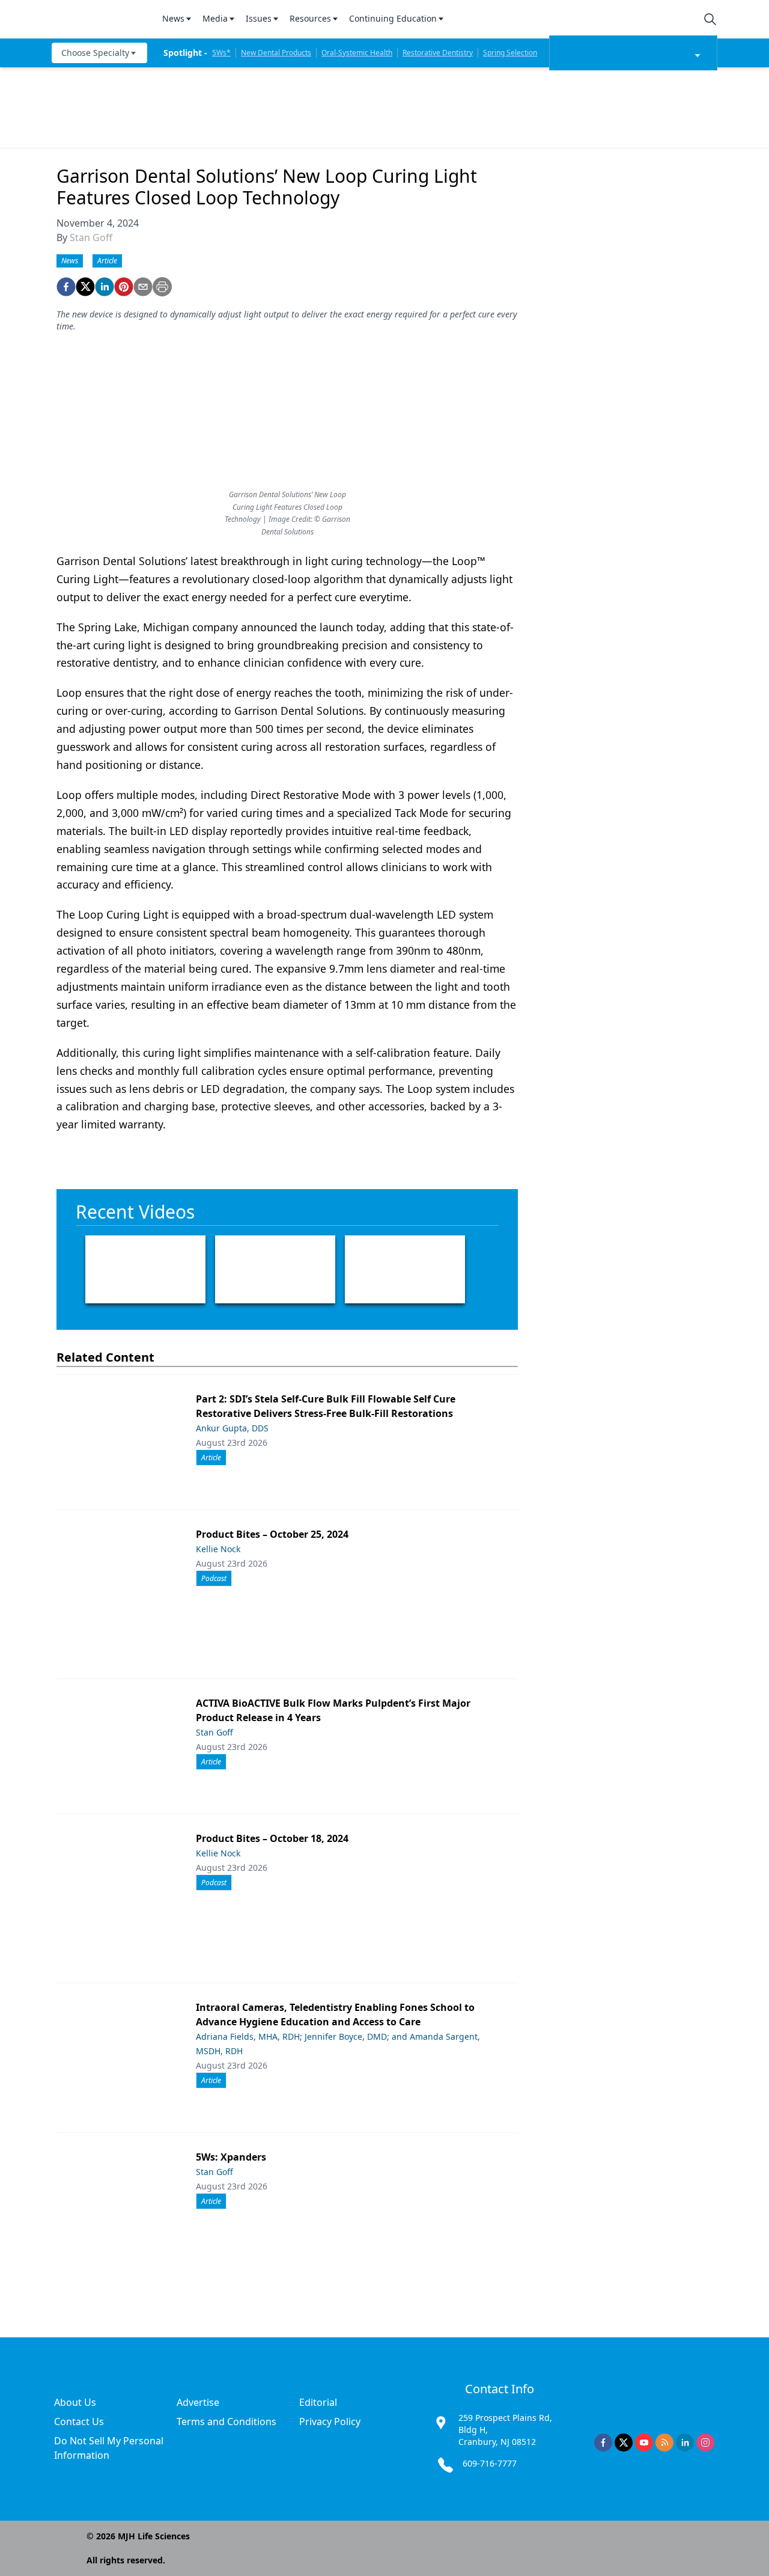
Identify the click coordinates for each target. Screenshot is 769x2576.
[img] (100, 19)
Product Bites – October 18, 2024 (272, 1838)
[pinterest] (124, 287)
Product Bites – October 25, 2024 (272, 1534)
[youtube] (644, 2443)
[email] (143, 287)
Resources (310, 18)
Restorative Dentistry (438, 53)
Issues (259, 18)
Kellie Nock (218, 1549)
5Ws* (221, 53)
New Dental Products (276, 53)
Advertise (198, 2402)
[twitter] (85, 287)
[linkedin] (105, 287)
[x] (624, 2443)
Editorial (318, 2402)
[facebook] (66, 287)
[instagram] (705, 2443)
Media (215, 18)
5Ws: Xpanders (231, 2157)
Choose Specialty (95, 53)
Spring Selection (510, 53)
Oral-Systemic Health (357, 53)
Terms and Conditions (226, 2422)
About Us (75, 2402)
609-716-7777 (490, 2463)
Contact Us (79, 2422)
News (173, 18)
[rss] (664, 2443)
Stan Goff (91, 237)
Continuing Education (393, 18)
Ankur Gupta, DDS (232, 1428)
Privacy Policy (330, 2422)
